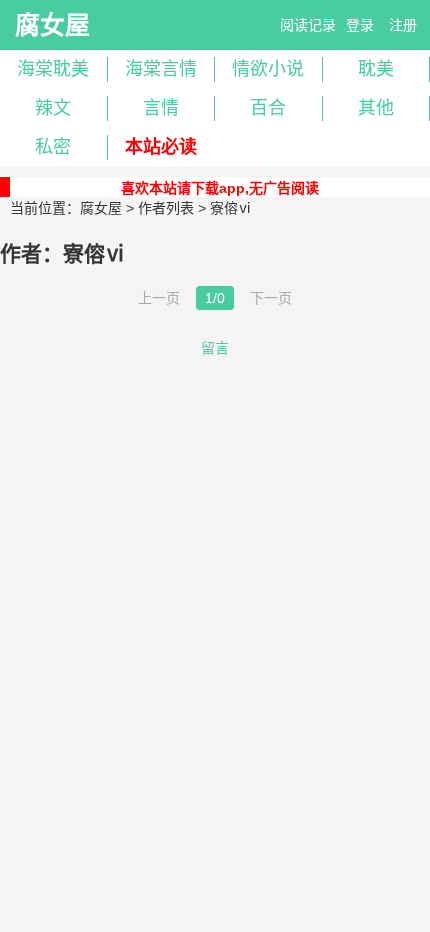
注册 (403, 25)
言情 (161, 108)
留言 (215, 348)
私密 (53, 147)
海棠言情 (161, 69)
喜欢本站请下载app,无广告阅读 (220, 188)
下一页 (271, 298)
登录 (360, 25)
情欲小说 (268, 69)
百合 (268, 108)
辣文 (53, 108)
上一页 (159, 298)
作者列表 (166, 208)
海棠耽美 (53, 69)
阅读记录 (308, 25)
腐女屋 (52, 25)
